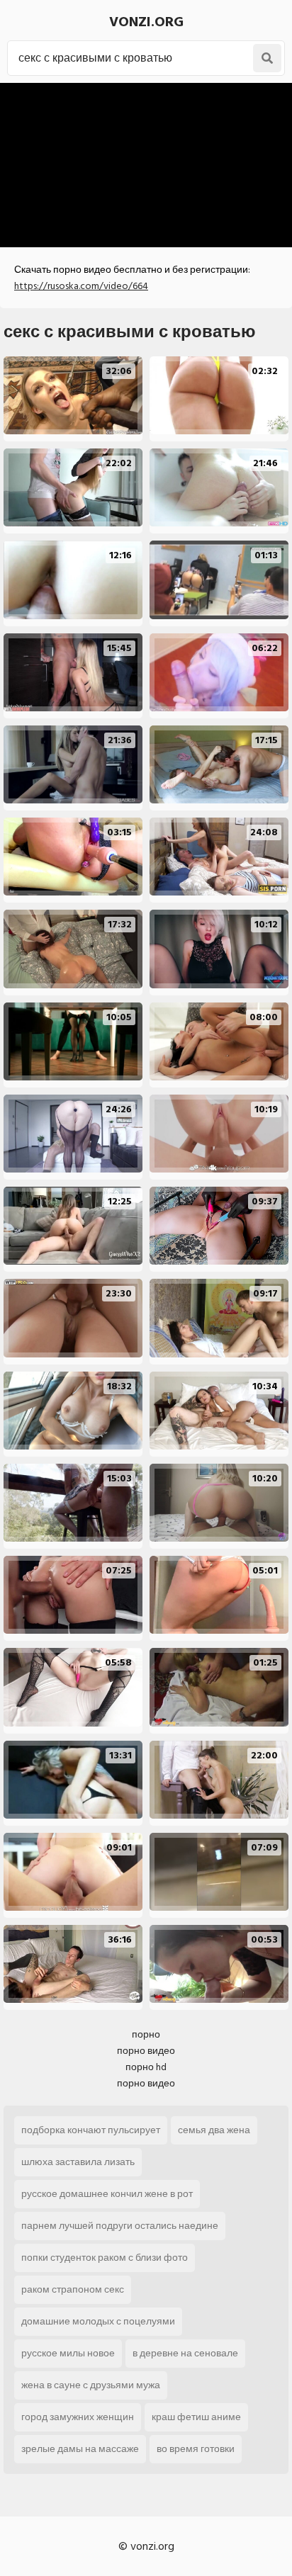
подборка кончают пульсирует (91, 2130)
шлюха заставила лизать (78, 2162)
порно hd (146, 2067)
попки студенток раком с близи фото (105, 2258)
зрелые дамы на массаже (80, 2449)
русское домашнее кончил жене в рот (107, 2194)
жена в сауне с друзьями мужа (91, 2385)
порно (146, 2034)
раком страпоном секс (73, 2289)
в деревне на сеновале (185, 2353)
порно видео (146, 2051)
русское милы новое (68, 2353)
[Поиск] (267, 58)
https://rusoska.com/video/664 (81, 286)
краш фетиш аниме (196, 2417)
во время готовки (196, 2449)
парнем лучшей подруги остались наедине (120, 2226)
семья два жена (214, 2130)
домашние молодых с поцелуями (98, 2321)
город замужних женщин (78, 2417)
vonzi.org (146, 22)
